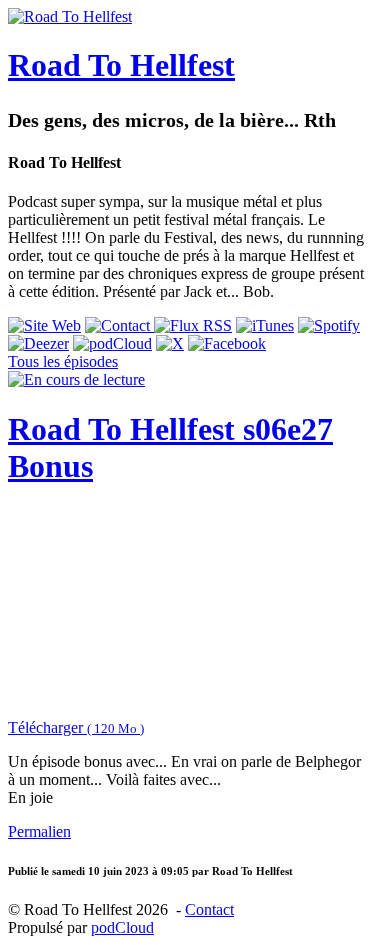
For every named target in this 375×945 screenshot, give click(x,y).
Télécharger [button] (76, 727)
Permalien (39, 831)
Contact (209, 909)
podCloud (122, 927)
